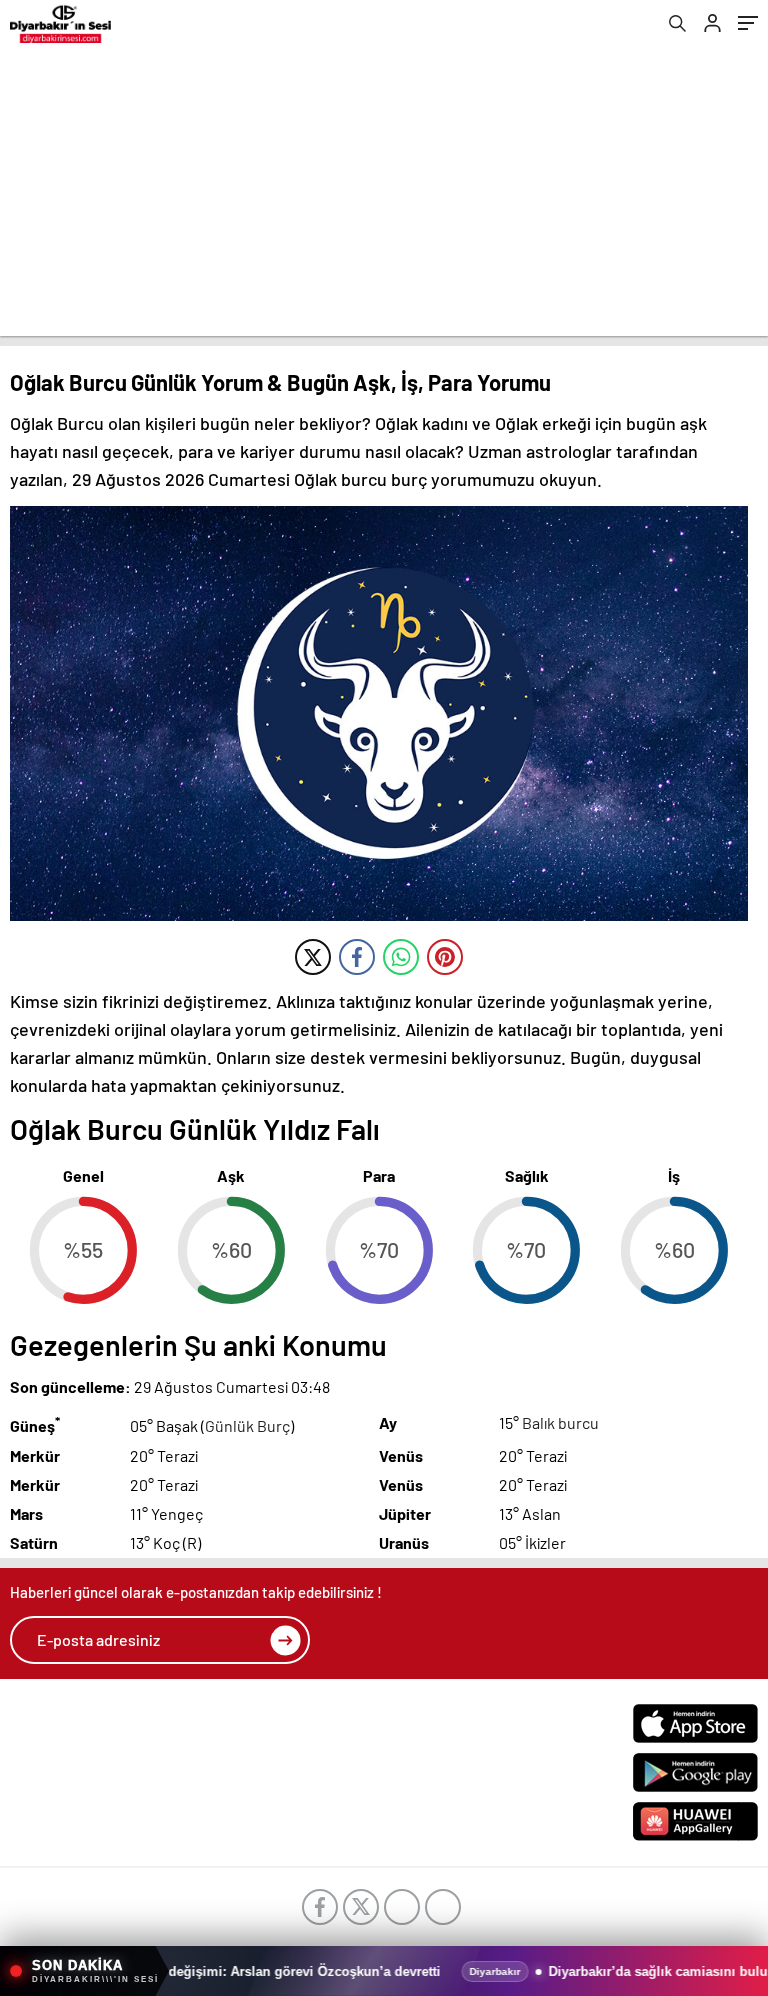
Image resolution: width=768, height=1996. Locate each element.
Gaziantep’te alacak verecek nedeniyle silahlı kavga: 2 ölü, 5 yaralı (361, 1971)
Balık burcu (560, 1422)
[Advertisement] (384, 196)
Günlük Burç (247, 1426)
